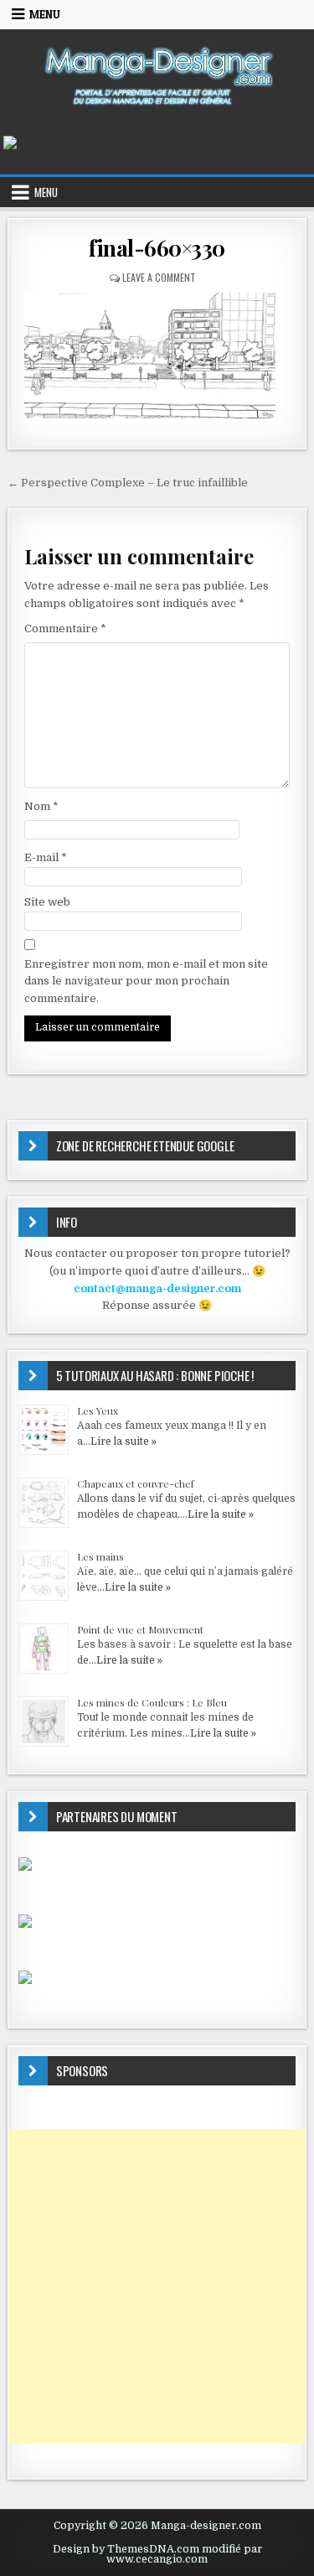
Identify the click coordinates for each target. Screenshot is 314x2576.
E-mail (46, 857)
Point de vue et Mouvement (140, 1629)
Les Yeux (98, 1410)
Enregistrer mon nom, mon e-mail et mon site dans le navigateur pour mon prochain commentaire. (146, 982)
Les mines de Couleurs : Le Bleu (152, 1702)
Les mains (100, 1556)
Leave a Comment (159, 277)
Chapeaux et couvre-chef (136, 1483)
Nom (41, 806)
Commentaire (65, 628)
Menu (45, 14)
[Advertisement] (157, 2286)
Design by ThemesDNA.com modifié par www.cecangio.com (157, 2554)
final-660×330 (157, 248)
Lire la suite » (124, 1441)
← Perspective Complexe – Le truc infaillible (128, 483)
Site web (47, 902)
